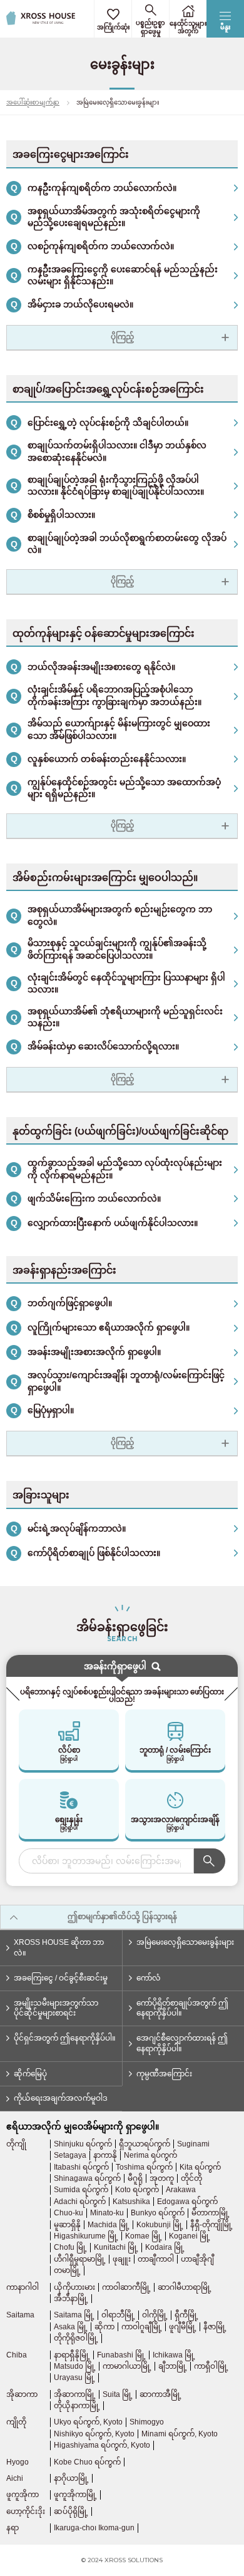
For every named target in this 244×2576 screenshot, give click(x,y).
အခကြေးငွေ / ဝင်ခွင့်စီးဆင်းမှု (61, 1978)
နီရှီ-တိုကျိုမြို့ (211, 2225)
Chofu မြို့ (70, 2247)
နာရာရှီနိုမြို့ (72, 2355)
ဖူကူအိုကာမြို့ (75, 2495)
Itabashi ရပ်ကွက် (81, 2167)
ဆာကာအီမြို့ (160, 2394)
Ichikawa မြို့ (174, 2355)
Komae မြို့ (144, 2236)
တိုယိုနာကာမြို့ (77, 2406)
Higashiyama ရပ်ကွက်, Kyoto (102, 2445)
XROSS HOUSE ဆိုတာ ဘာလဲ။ (59, 1948)
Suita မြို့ (118, 2394)
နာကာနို (105, 2155)
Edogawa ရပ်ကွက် (187, 2202)
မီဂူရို (135, 2178)
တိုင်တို (191, 2178)
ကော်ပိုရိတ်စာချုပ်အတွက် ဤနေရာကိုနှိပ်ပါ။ (182, 2008)
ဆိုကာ (104, 2327)
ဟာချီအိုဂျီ (197, 2259)
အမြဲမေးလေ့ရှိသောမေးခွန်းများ (185, 1942)
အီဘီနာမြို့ (71, 2299)
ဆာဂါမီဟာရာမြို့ (185, 2287)
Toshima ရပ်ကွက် (144, 2167)
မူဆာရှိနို (67, 2225)
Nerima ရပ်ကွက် (150, 2155)
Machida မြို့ (109, 2225)
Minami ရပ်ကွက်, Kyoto (180, 2434)
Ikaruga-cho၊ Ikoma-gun (94, 2528)
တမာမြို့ (67, 2270)
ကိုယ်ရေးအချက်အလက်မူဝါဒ (61, 2098)
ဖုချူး (122, 2259)
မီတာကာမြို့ (211, 2213)
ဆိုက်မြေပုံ (30, 2074)
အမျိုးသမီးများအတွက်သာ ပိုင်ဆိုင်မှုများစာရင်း (56, 2008)
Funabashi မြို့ (121, 2355)
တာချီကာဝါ (156, 2259)
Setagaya (70, 2155)
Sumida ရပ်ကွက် (81, 2190)
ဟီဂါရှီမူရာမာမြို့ (80, 2259)
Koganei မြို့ (190, 2236)
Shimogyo (147, 2422)
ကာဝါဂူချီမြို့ (142, 2327)
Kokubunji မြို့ (160, 2225)
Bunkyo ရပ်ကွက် (158, 2213)
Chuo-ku (69, 2213)
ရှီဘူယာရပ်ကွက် (145, 2144)
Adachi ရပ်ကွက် (80, 2202)
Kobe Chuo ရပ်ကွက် (87, 2462)
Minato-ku (107, 2213)
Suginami (193, 2144)
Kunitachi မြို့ (116, 2247)
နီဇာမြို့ (215, 2327)
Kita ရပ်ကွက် (200, 2167)
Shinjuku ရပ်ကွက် (83, 2144)
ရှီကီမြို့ (186, 2315)
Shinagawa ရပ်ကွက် (87, 2178)
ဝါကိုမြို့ (155, 2315)
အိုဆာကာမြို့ (75, 2394)
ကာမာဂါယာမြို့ (127, 2366)
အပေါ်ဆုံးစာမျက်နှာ (33, 102)
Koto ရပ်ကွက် (137, 2190)
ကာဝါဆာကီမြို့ (126, 2287)
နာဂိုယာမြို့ (71, 2478)
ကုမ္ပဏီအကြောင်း (164, 2074)
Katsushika (131, 2202)
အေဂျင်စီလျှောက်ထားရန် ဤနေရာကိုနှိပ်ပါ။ (182, 2043)
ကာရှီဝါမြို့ (211, 2366)
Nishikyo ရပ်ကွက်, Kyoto (94, 2434)
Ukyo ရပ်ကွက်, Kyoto (88, 2422)
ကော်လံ (149, 1978)
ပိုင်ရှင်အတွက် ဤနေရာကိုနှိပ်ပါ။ (65, 2038)
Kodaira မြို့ (165, 2247)
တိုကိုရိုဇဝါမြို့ (76, 2338)
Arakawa (181, 2190)
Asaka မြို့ (71, 2327)
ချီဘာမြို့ (173, 2366)
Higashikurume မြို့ (86, 2236)
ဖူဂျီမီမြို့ (183, 2327)
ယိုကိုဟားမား (74, 2287)
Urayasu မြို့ (74, 2378)
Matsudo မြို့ (75, 2366)
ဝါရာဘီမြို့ (118, 2315)
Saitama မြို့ (74, 2315)
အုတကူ (162, 2178)
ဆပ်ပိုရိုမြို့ (71, 2512)
